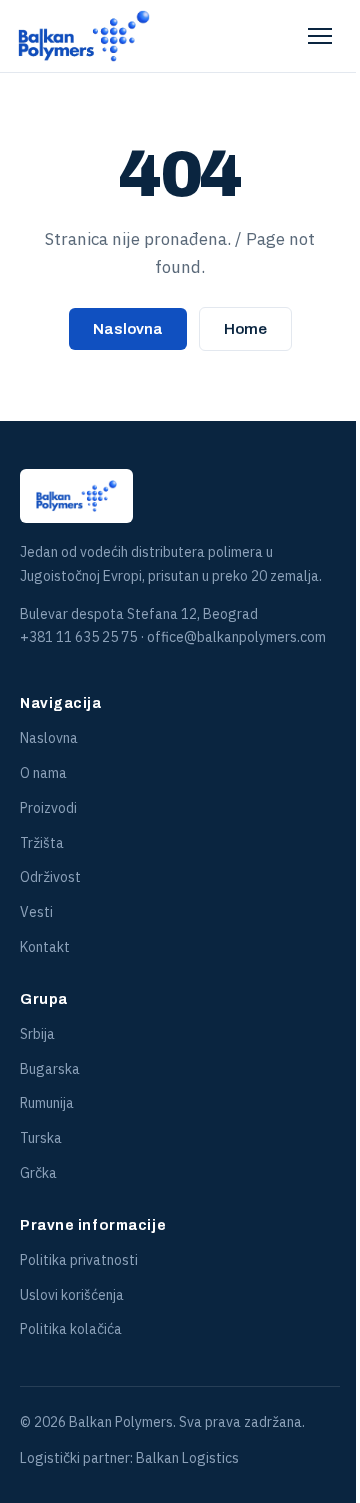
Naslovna (128, 329)
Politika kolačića (71, 1329)
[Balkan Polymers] (84, 36)
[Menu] (320, 36)
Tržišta (42, 843)
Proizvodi (48, 808)
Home (245, 329)
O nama (43, 773)
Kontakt (45, 947)
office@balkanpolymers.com (236, 637)
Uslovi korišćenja (72, 1295)
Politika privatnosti (79, 1260)
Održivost (50, 877)
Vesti (36, 912)
